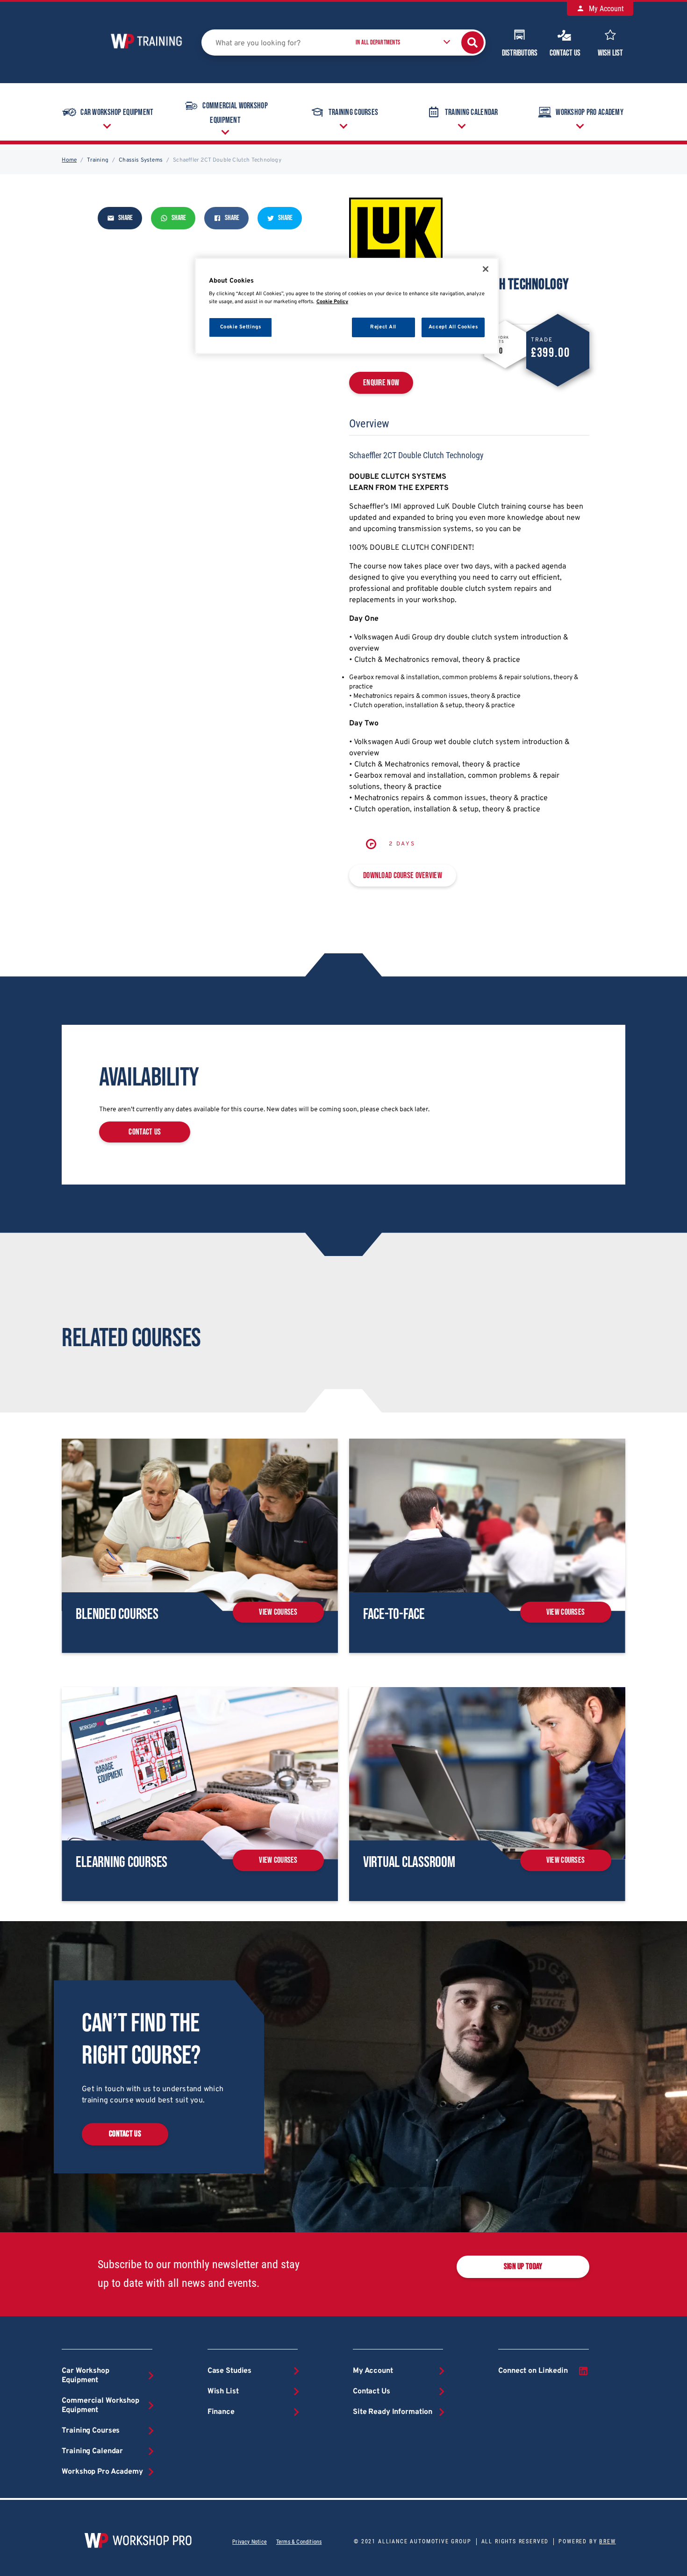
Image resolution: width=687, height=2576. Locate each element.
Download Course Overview (403, 876)
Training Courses (354, 112)
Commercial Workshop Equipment (235, 114)
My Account (605, 9)
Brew (607, 2541)
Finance (221, 2412)
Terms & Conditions (299, 2542)
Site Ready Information (393, 2412)
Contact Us (565, 53)
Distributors (520, 53)
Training (98, 160)
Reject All (383, 327)
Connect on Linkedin (533, 2371)
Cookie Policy (332, 302)
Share (125, 218)
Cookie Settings (241, 327)
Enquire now (381, 383)
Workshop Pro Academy (590, 112)
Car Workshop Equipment (117, 112)
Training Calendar (472, 112)
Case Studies (229, 2371)
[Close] (486, 269)
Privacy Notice (250, 2542)
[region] (347, 306)
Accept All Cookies (453, 327)
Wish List (610, 53)
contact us (145, 1132)
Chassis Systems (141, 160)
